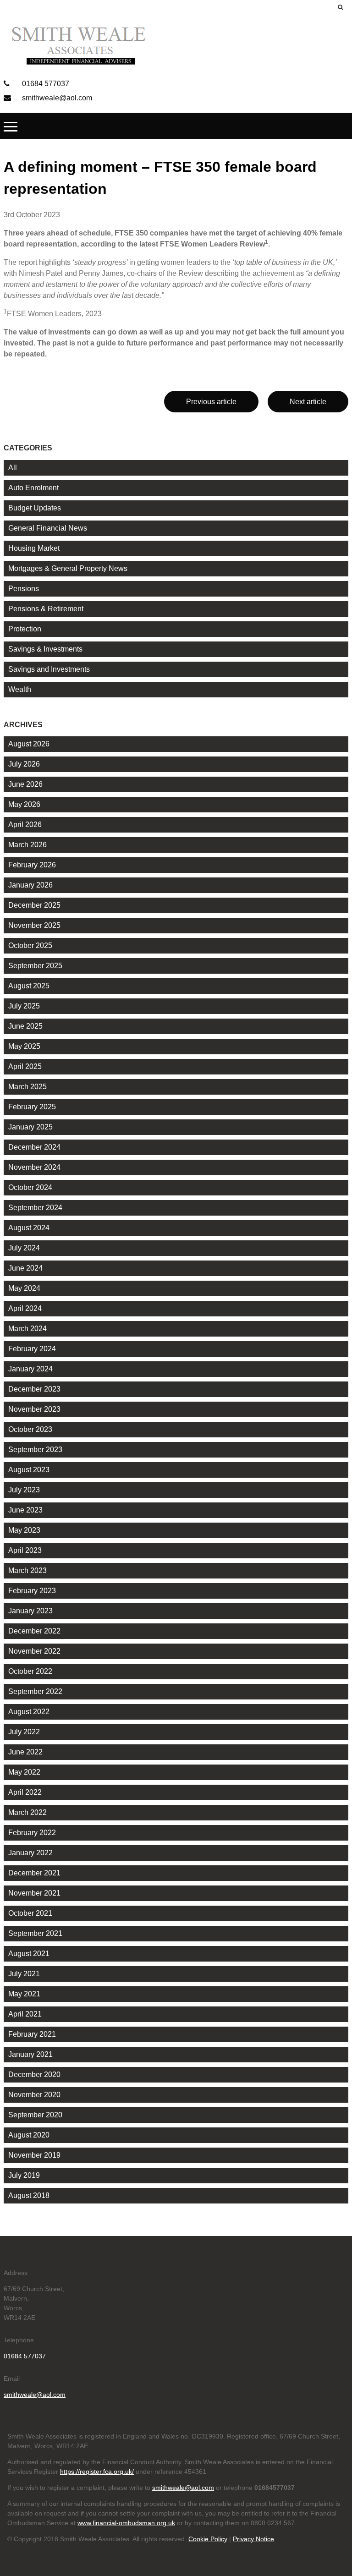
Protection (25, 629)
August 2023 (29, 1470)
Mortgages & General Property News (68, 568)
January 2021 (30, 2054)
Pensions (24, 589)
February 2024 (32, 1349)
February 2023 (32, 1591)
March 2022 (27, 1812)
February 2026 (32, 865)
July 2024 (24, 1248)
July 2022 (24, 1732)
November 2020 (34, 2095)
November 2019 (34, 2155)
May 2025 (24, 1046)
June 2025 (25, 1026)
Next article (308, 402)
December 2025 (34, 905)
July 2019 (24, 2175)
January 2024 (30, 1369)
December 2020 (34, 2075)
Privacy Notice (253, 2539)
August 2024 (29, 1228)
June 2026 (25, 784)
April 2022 (25, 1792)
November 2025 (34, 925)
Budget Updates (35, 508)
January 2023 (30, 1611)
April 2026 (25, 825)
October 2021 (30, 1913)
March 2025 (27, 1087)
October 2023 (30, 1429)
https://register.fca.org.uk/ (97, 2472)
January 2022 (30, 1853)
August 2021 (29, 1954)
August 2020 (29, 2135)
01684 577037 (45, 84)
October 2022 (30, 1671)
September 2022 (35, 1691)
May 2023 (24, 1530)
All (13, 468)
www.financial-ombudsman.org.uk (126, 2523)
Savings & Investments (45, 649)
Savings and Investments (49, 669)
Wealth (20, 689)
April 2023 (25, 1550)
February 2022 (32, 1833)
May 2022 (24, 1772)
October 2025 (30, 945)
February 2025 (32, 1107)
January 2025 (30, 1127)
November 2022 (34, 1651)
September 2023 (35, 1450)
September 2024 (35, 1208)
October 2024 (30, 1187)
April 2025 (25, 1066)
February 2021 (32, 2034)
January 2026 (30, 885)
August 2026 (29, 744)
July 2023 (24, 1490)
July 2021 (24, 1974)
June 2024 (25, 1268)
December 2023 (34, 1389)
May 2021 (24, 1994)
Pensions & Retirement (46, 609)
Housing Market (34, 548)
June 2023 (25, 1510)
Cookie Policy (208, 2539)
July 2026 (24, 764)
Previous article (211, 402)
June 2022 (25, 1752)
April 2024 (25, 1308)
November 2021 (34, 1893)
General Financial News (48, 528)
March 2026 (27, 845)
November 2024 (34, 1167)
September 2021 (35, 1933)
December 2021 (34, 1873)
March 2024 (27, 1329)
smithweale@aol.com (56, 98)
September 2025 (35, 966)
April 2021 (25, 2014)
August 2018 (29, 2195)
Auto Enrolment (33, 488)
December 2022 (34, 1631)
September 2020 (35, 2115)
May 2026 (24, 804)
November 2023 (34, 1409)
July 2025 (24, 1006)
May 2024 (24, 1288)
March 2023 (27, 1570)
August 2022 (29, 1712)
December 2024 (34, 1147)
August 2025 (29, 986)
